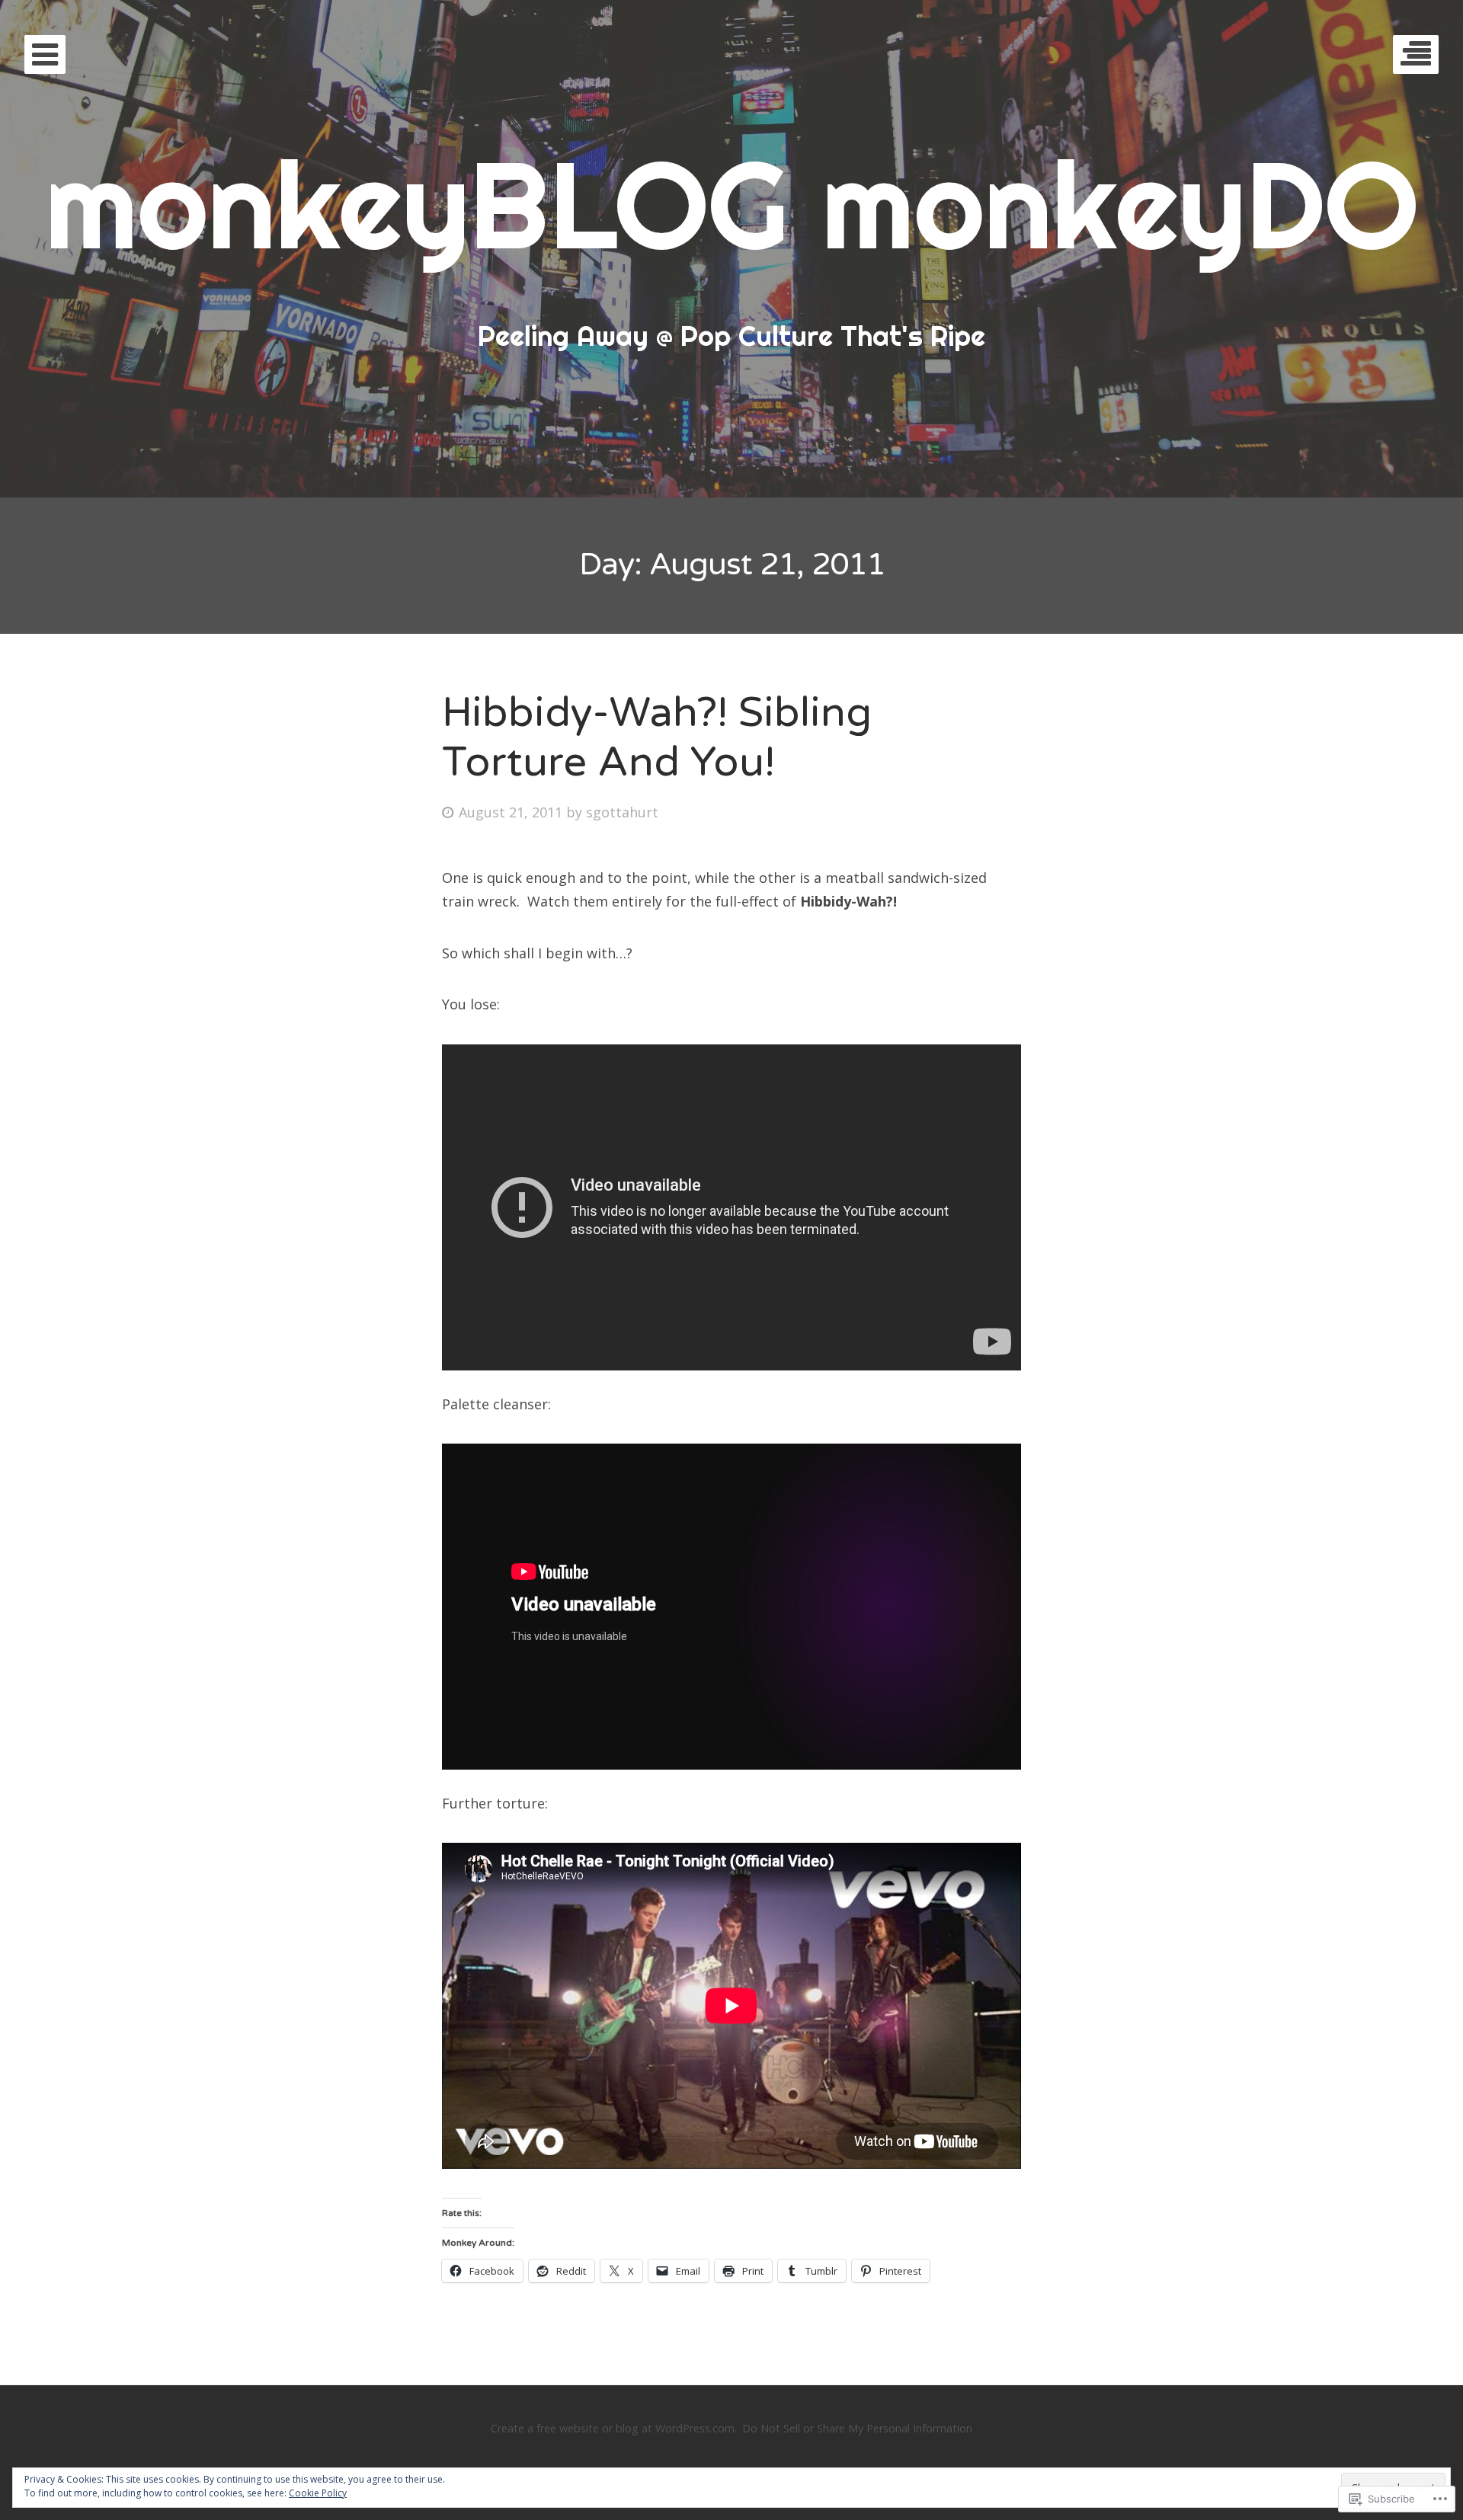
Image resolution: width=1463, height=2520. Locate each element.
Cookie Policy (318, 2493)
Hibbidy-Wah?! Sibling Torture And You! (657, 737)
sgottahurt (622, 812)
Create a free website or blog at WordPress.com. (614, 2428)
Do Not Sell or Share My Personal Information (857, 2428)
